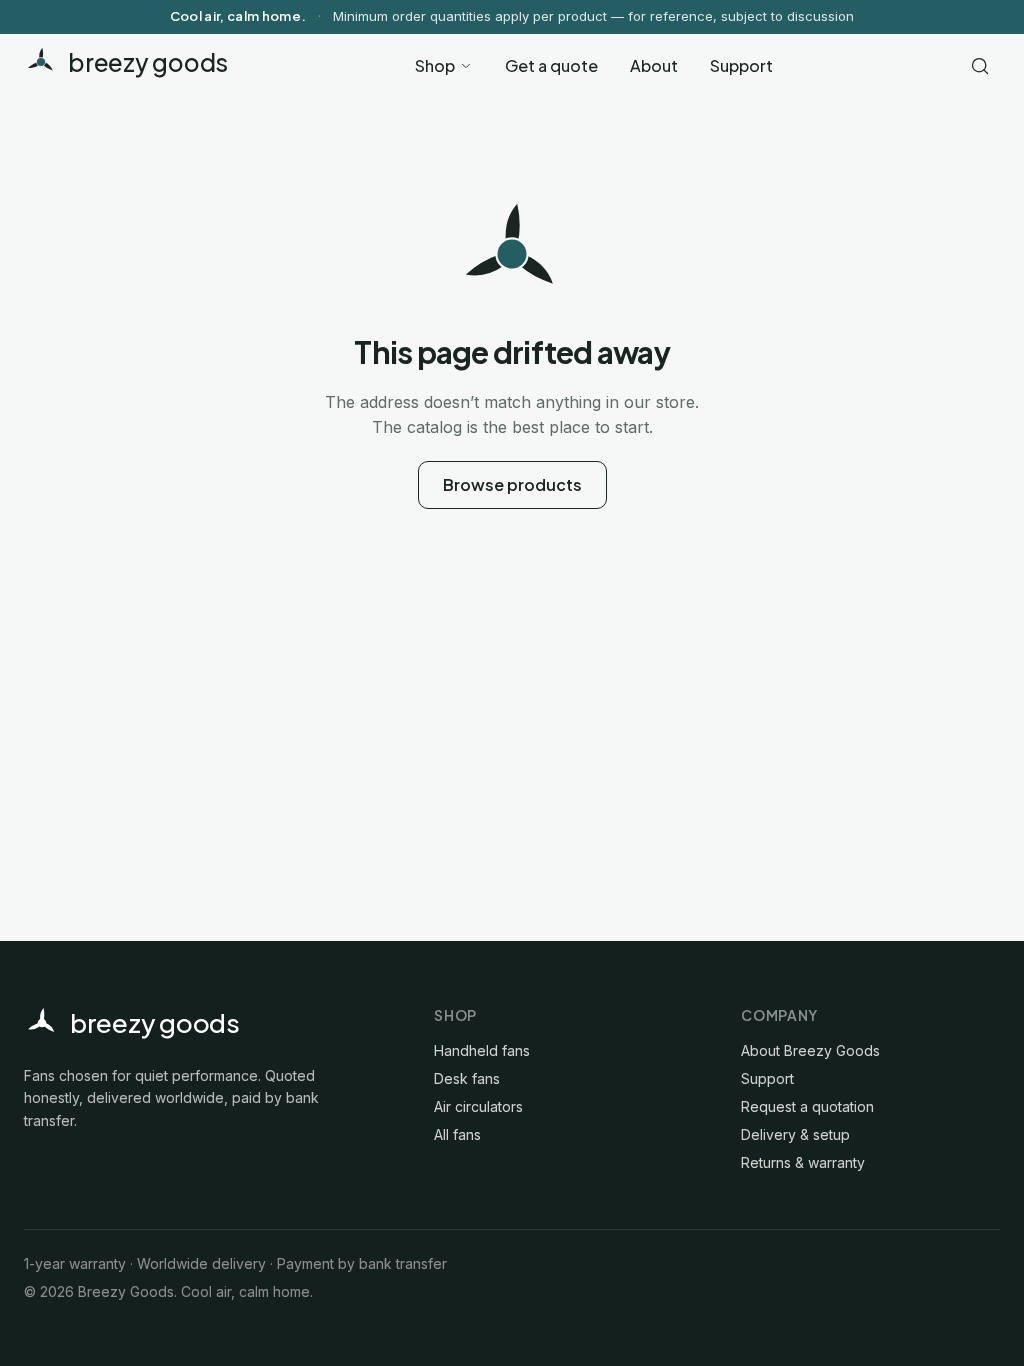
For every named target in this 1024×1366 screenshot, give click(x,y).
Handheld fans (482, 1050)
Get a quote (551, 65)
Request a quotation (807, 1106)
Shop (435, 65)
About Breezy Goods (810, 1050)
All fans (457, 1134)
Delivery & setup (795, 1134)
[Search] (980, 66)
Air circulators (478, 1106)
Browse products (512, 484)
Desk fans (467, 1078)
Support (741, 65)
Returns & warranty (803, 1162)
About (654, 65)
